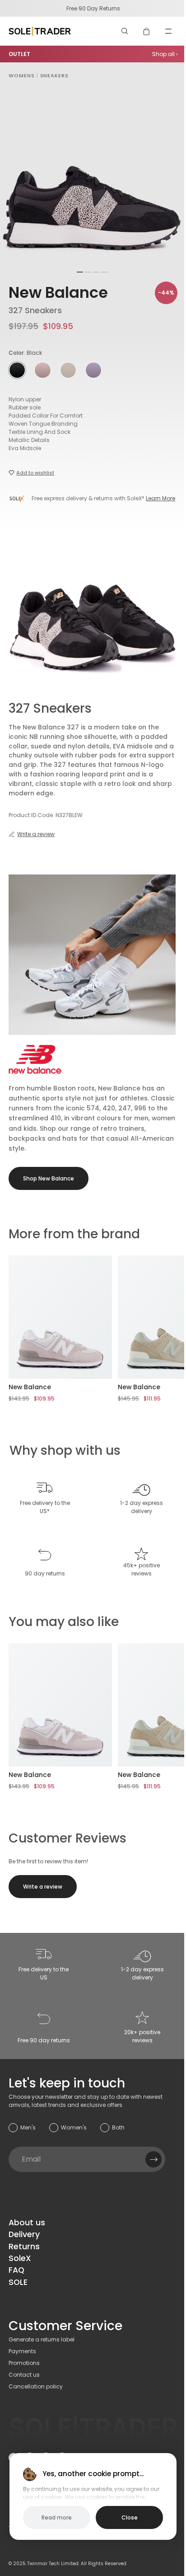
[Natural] (68, 370)
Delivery (24, 2234)
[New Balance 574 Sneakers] (60, 1317)
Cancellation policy (36, 2386)
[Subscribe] (153, 2159)
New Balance (58, 293)
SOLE (18, 2282)
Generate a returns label (42, 2339)
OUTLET (19, 54)
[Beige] (42, 370)
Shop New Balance (49, 1178)
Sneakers (54, 75)
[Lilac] (93, 370)
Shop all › (165, 54)
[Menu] (168, 31)
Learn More (160, 498)
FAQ (16, 2270)
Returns (24, 2247)
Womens (21, 75)
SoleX (20, 2258)
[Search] (125, 31)
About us (27, 2223)
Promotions (24, 2363)
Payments (22, 2351)
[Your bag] (147, 31)
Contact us (24, 2375)
